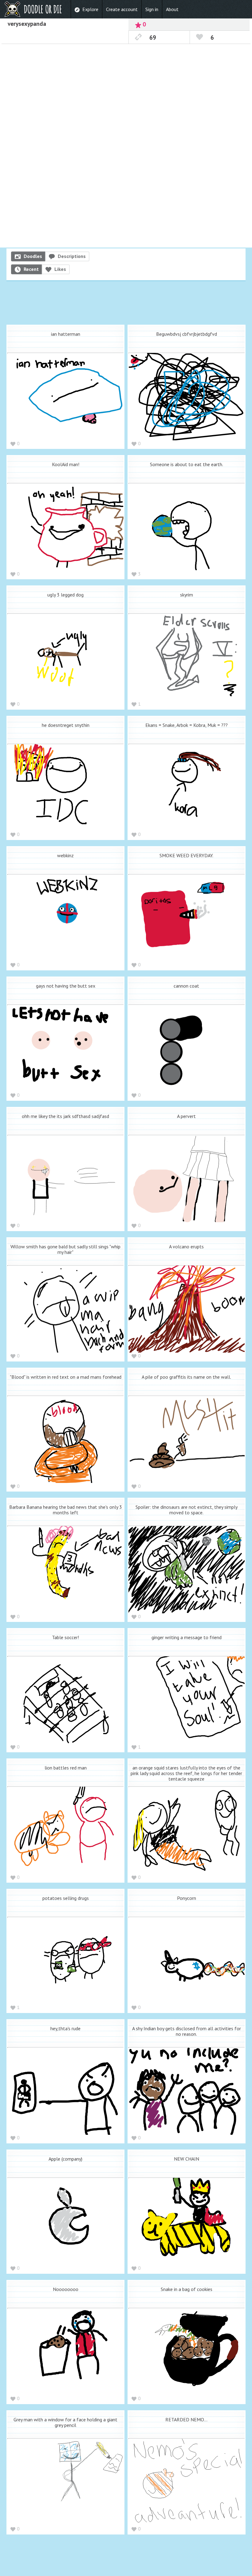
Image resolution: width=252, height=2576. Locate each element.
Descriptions (72, 256)
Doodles (33, 256)
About (172, 9)
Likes (60, 269)
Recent (31, 269)
